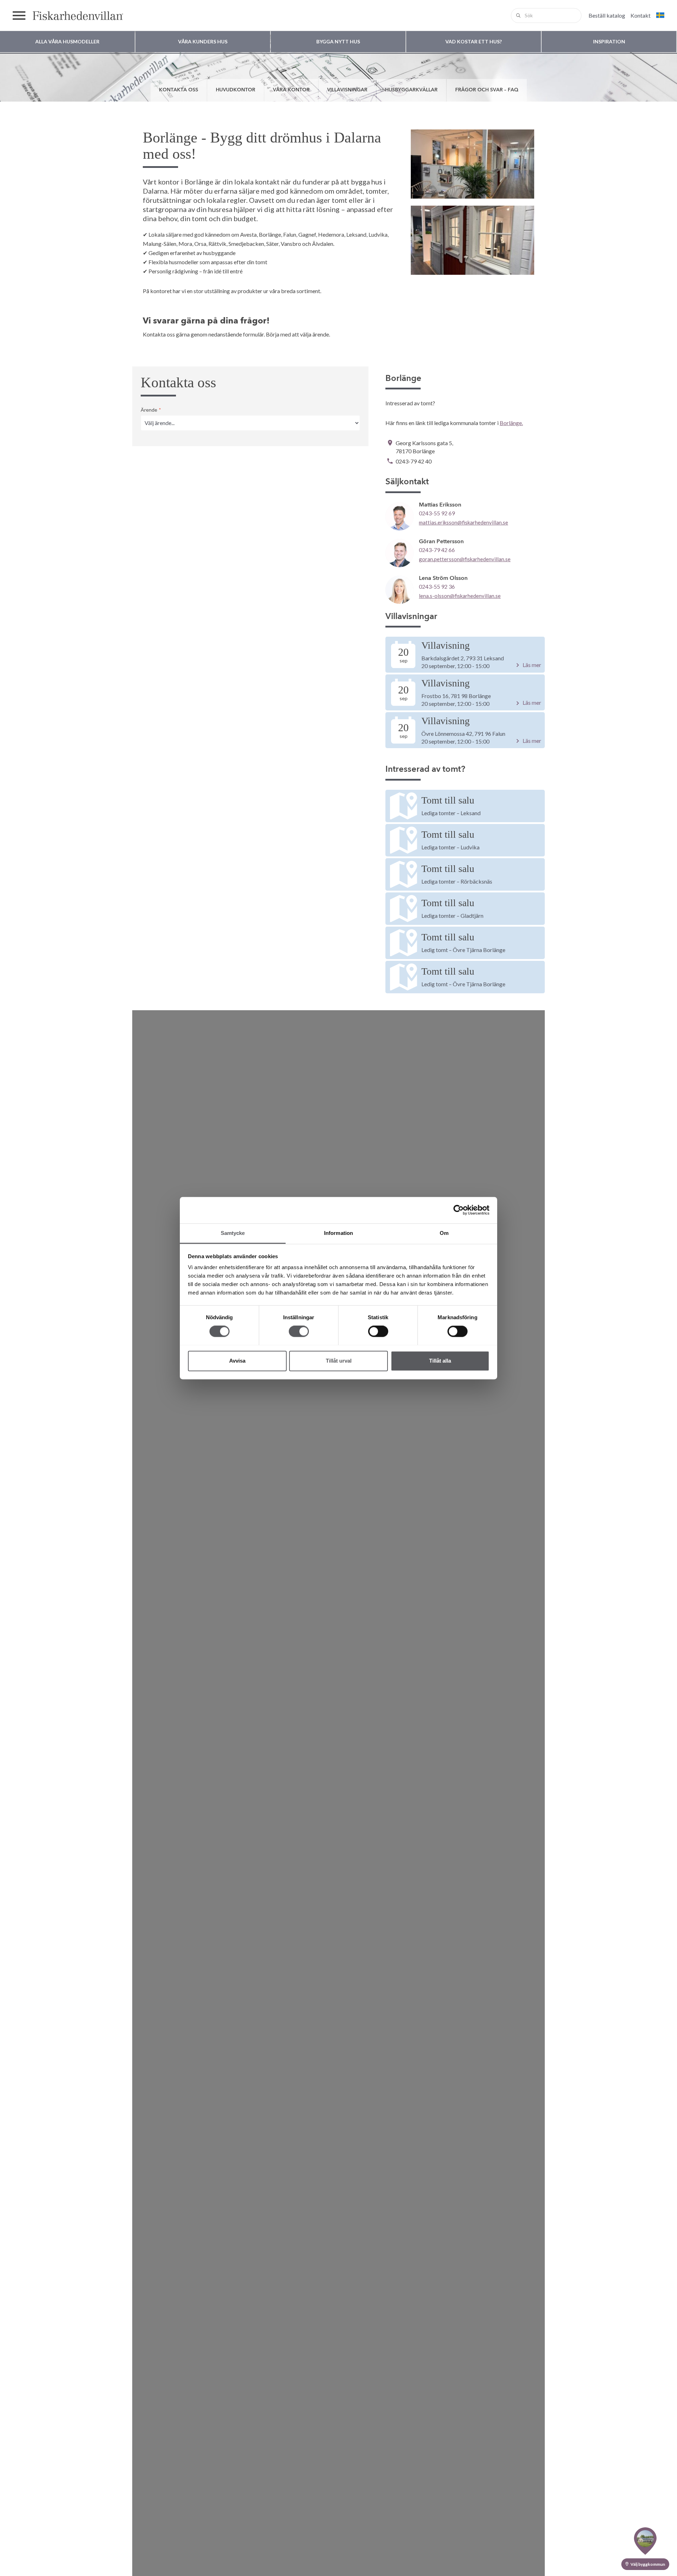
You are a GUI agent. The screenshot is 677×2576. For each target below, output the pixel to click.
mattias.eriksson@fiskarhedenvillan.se (463, 522)
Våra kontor (291, 90)
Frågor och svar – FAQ (487, 90)
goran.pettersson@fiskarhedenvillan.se (465, 559)
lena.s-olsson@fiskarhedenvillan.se (460, 596)
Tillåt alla (440, 1361)
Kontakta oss (179, 90)
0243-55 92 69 (437, 513)
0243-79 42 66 (437, 550)
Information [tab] (338, 1233)
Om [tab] (444, 1233)
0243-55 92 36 (437, 586)
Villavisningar (347, 90)
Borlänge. (511, 423)
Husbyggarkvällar (411, 90)
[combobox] (546, 16)
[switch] (299, 1331)
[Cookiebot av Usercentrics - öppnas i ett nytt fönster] (459, 1210)
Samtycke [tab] (233, 1233)
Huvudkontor (236, 90)
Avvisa (237, 1361)
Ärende (151, 410)
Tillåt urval (339, 1361)
